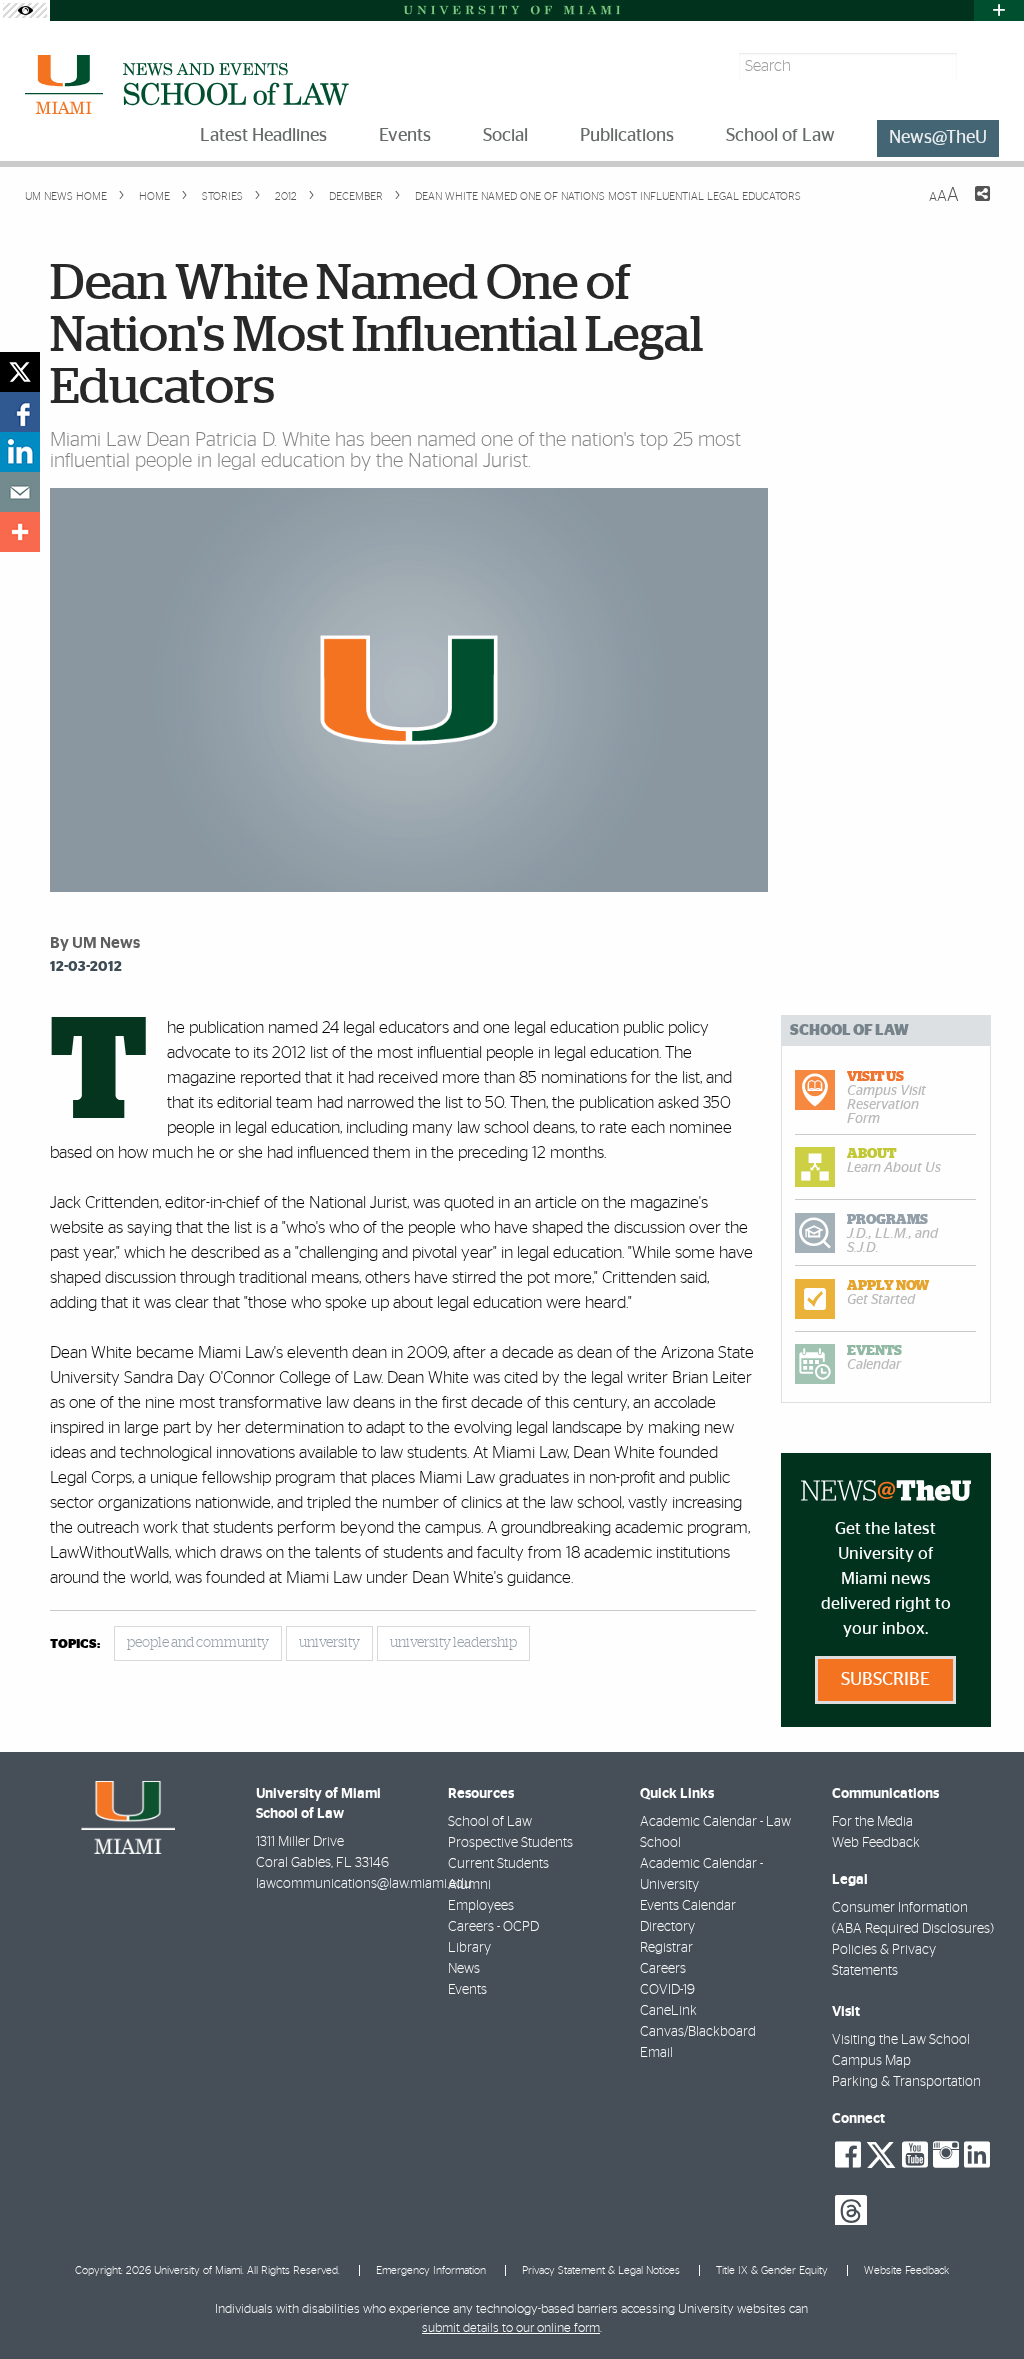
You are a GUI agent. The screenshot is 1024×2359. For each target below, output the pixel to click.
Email (656, 2053)
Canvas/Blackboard (698, 2032)
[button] (981, 2304)
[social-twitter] (881, 2153)
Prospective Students (510, 1843)
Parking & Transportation (906, 2082)
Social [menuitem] (505, 136)
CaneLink (668, 2011)
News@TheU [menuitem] (938, 138)
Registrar (666, 1948)
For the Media (872, 1822)
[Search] (980, 66)
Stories (221, 196)
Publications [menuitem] (627, 136)
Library (469, 1948)
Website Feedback (906, 2270)
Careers (663, 1969)
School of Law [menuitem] (780, 136)
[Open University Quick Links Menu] (999, 10)
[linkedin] (20, 452)
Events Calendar (688, 1906)
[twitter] (20, 372)
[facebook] (20, 412)
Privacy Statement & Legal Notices (601, 2270)
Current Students (498, 1864)
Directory (667, 1927)
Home (153, 196)
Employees (481, 1906)
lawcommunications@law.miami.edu (364, 1884)
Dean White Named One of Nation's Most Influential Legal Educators (608, 196)
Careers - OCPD (493, 1927)
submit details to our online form (511, 2328)
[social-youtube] (915, 2155)
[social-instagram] (946, 2155)
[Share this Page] (970, 206)
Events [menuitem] (405, 136)
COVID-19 (667, 1990)
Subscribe (885, 1680)
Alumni (469, 1885)
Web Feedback (876, 1843)
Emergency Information (431, 2270)
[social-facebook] (848, 2155)
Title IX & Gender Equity (772, 2270)
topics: (75, 1644)
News (464, 1969)
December (354, 196)
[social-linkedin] (977, 2155)
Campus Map (871, 2061)
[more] (20, 532)
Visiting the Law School (901, 2040)
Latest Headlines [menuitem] (263, 136)
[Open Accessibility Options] (25, 10)
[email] (20, 492)
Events (467, 1990)
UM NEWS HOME (66, 196)
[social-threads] (851, 2209)
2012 (284, 196)
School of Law (490, 1822)
